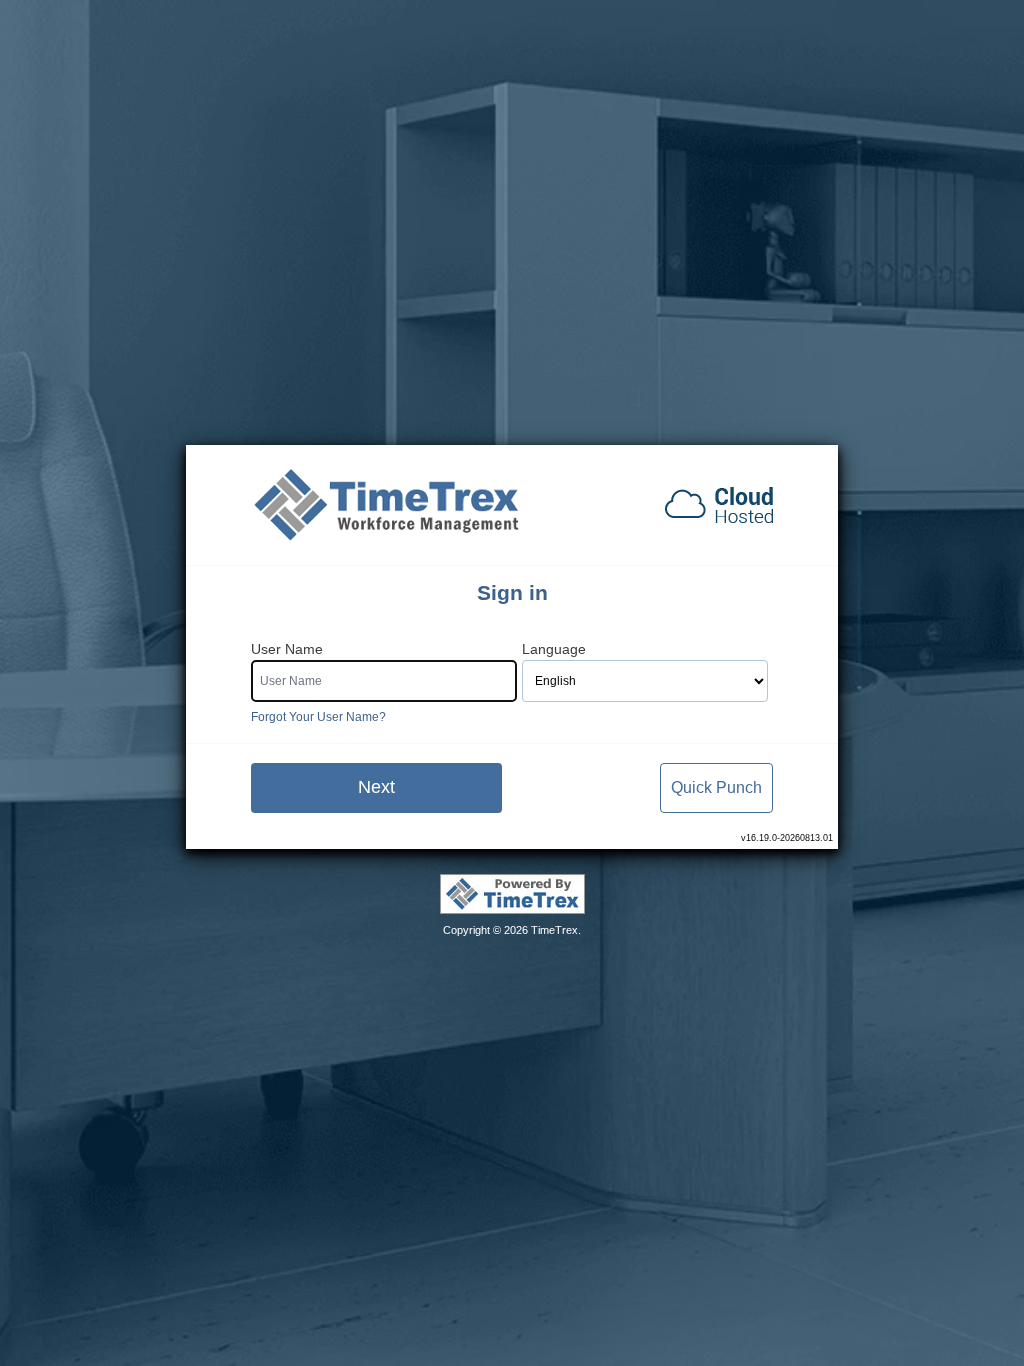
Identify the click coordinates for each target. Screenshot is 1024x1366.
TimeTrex (554, 930)
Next (376, 787)
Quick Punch (716, 787)
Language (554, 649)
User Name (287, 649)
